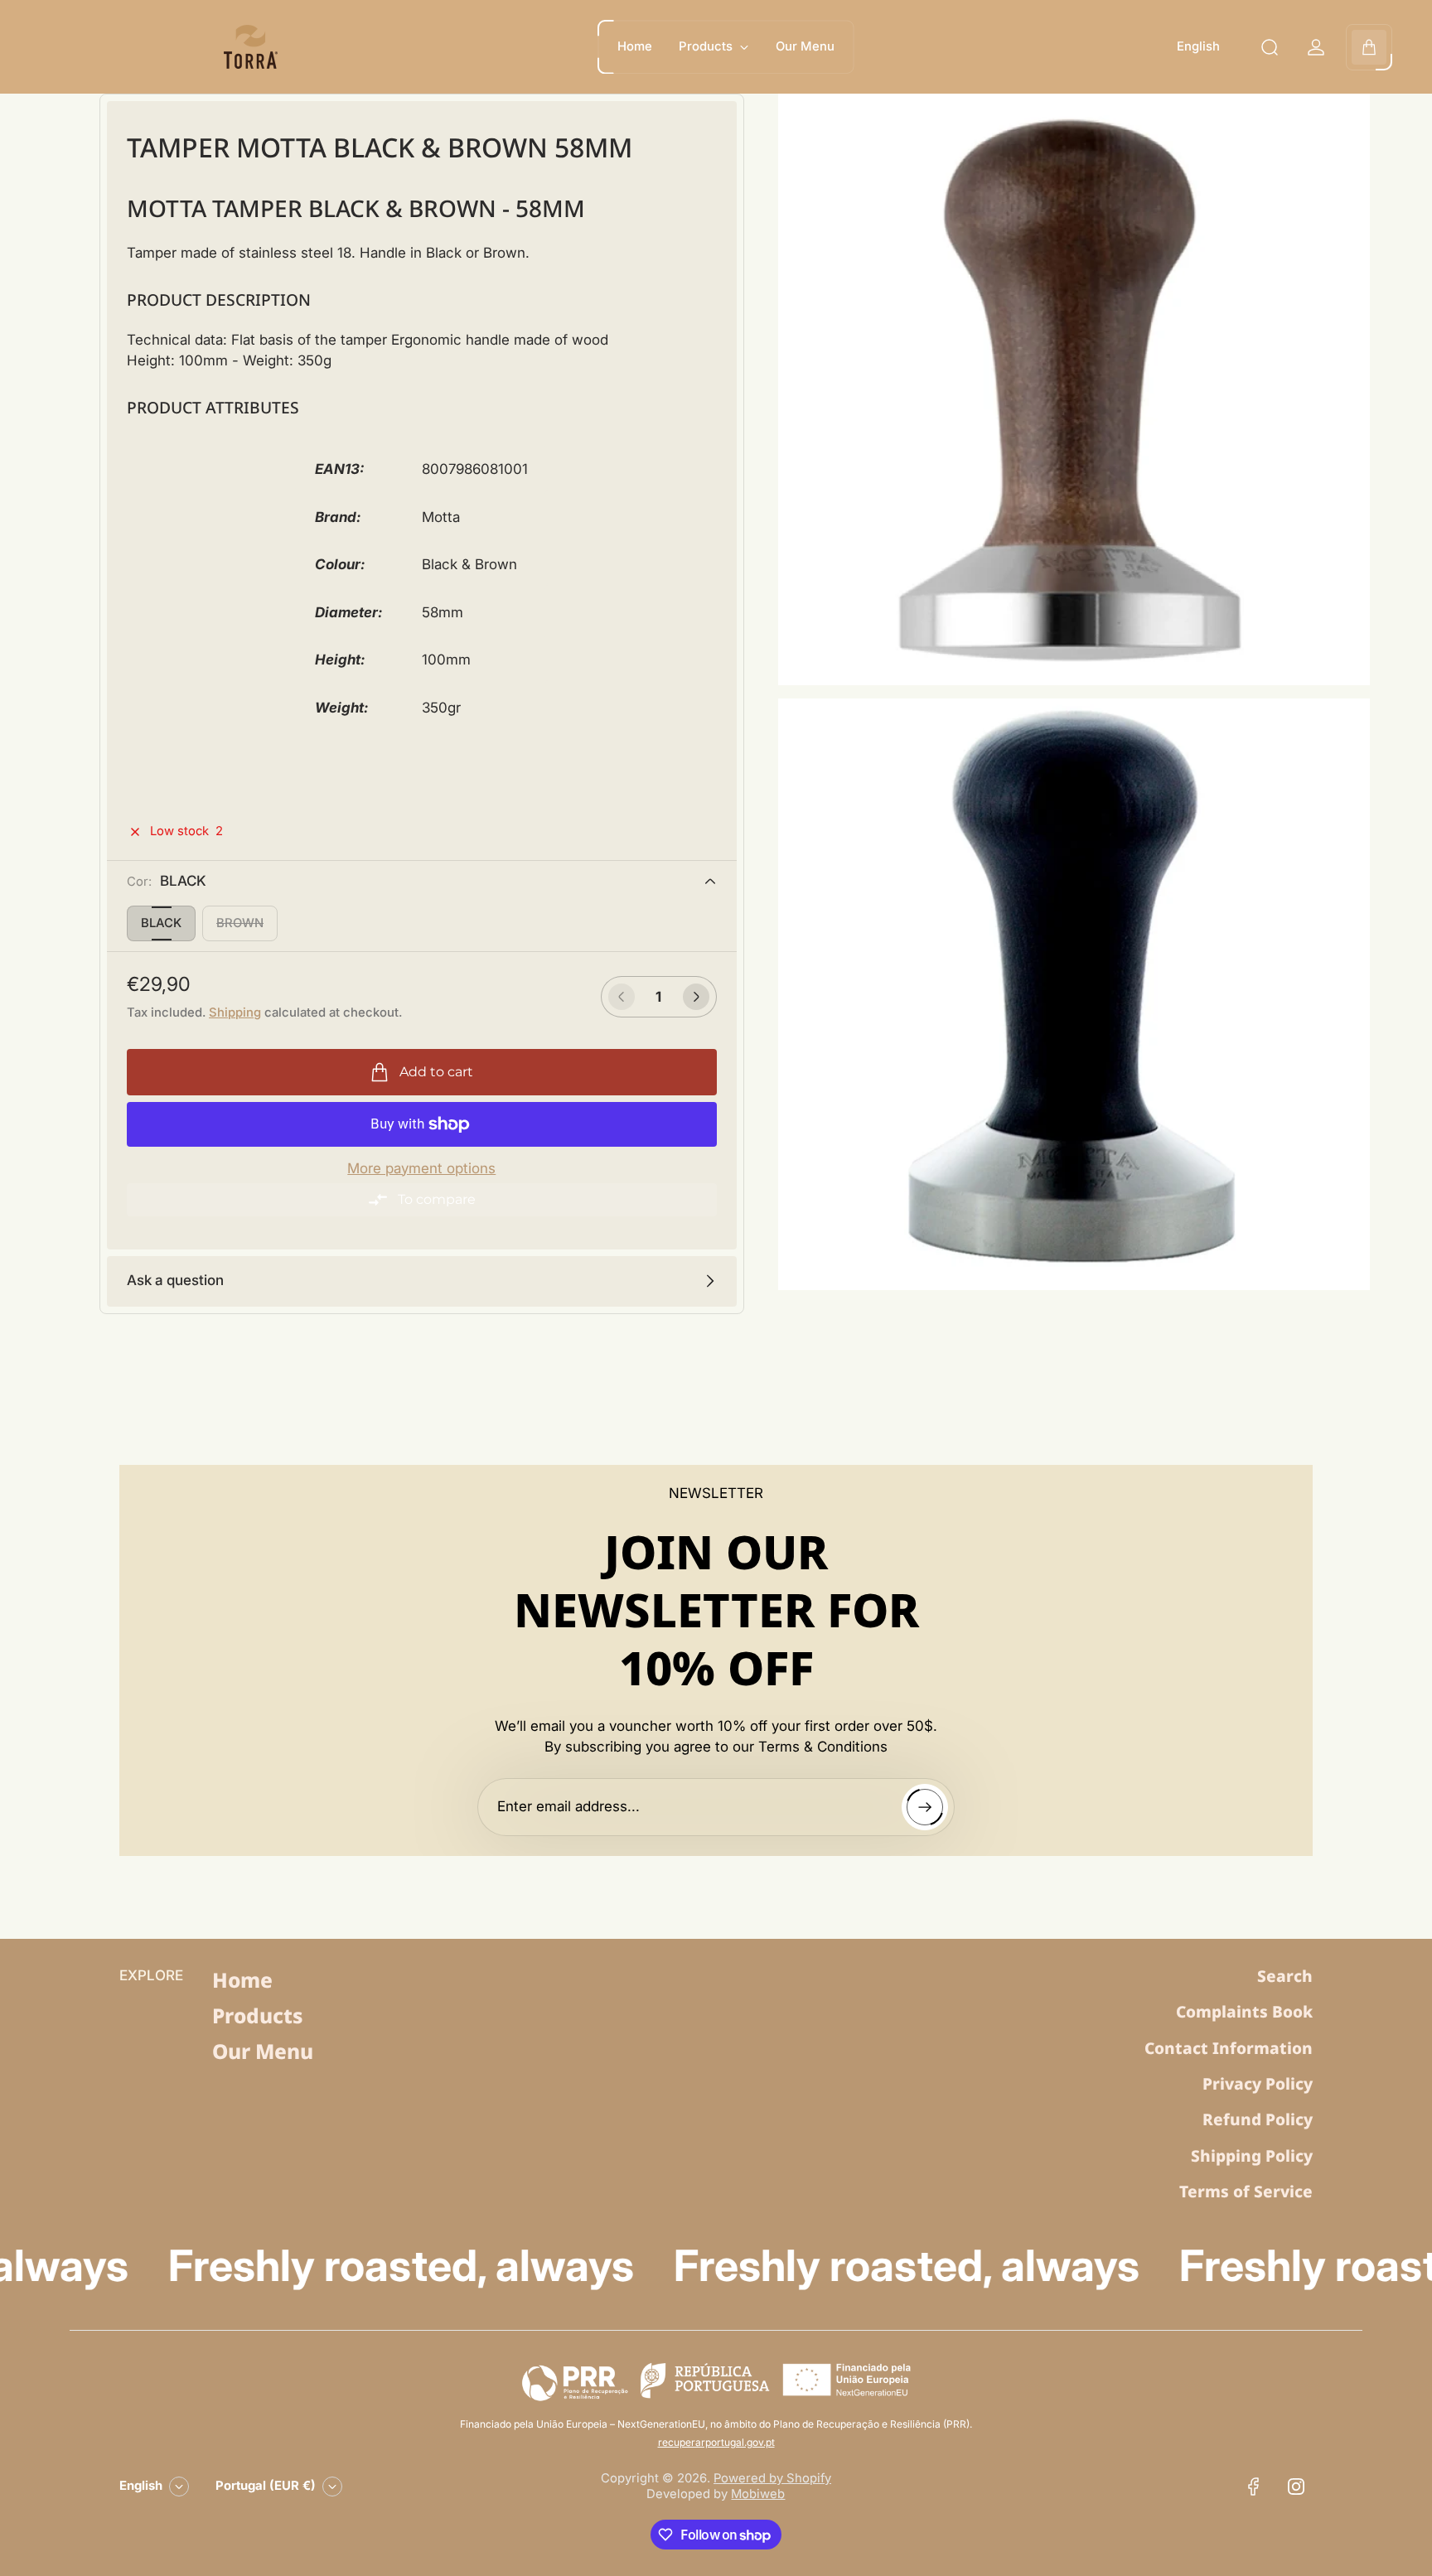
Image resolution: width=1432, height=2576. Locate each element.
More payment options (421, 1169)
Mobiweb (758, 2494)
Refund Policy (1258, 2119)
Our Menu (263, 2051)
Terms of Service (1246, 2192)
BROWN (240, 923)
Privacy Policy (1258, 2084)
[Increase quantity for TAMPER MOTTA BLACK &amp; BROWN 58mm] (696, 997)
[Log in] (1316, 47)
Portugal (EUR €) (266, 2486)
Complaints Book (1244, 2012)
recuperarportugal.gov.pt (716, 2442)
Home (242, 1980)
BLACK (161, 923)
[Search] (1270, 47)
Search (1285, 1976)
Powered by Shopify (772, 2478)
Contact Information (1229, 2048)
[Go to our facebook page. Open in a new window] (1253, 2487)
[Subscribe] (925, 1807)
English (1198, 46)
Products (257, 2015)
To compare (437, 1199)
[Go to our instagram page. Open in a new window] (1296, 2487)
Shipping (235, 1013)
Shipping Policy (1252, 2156)
